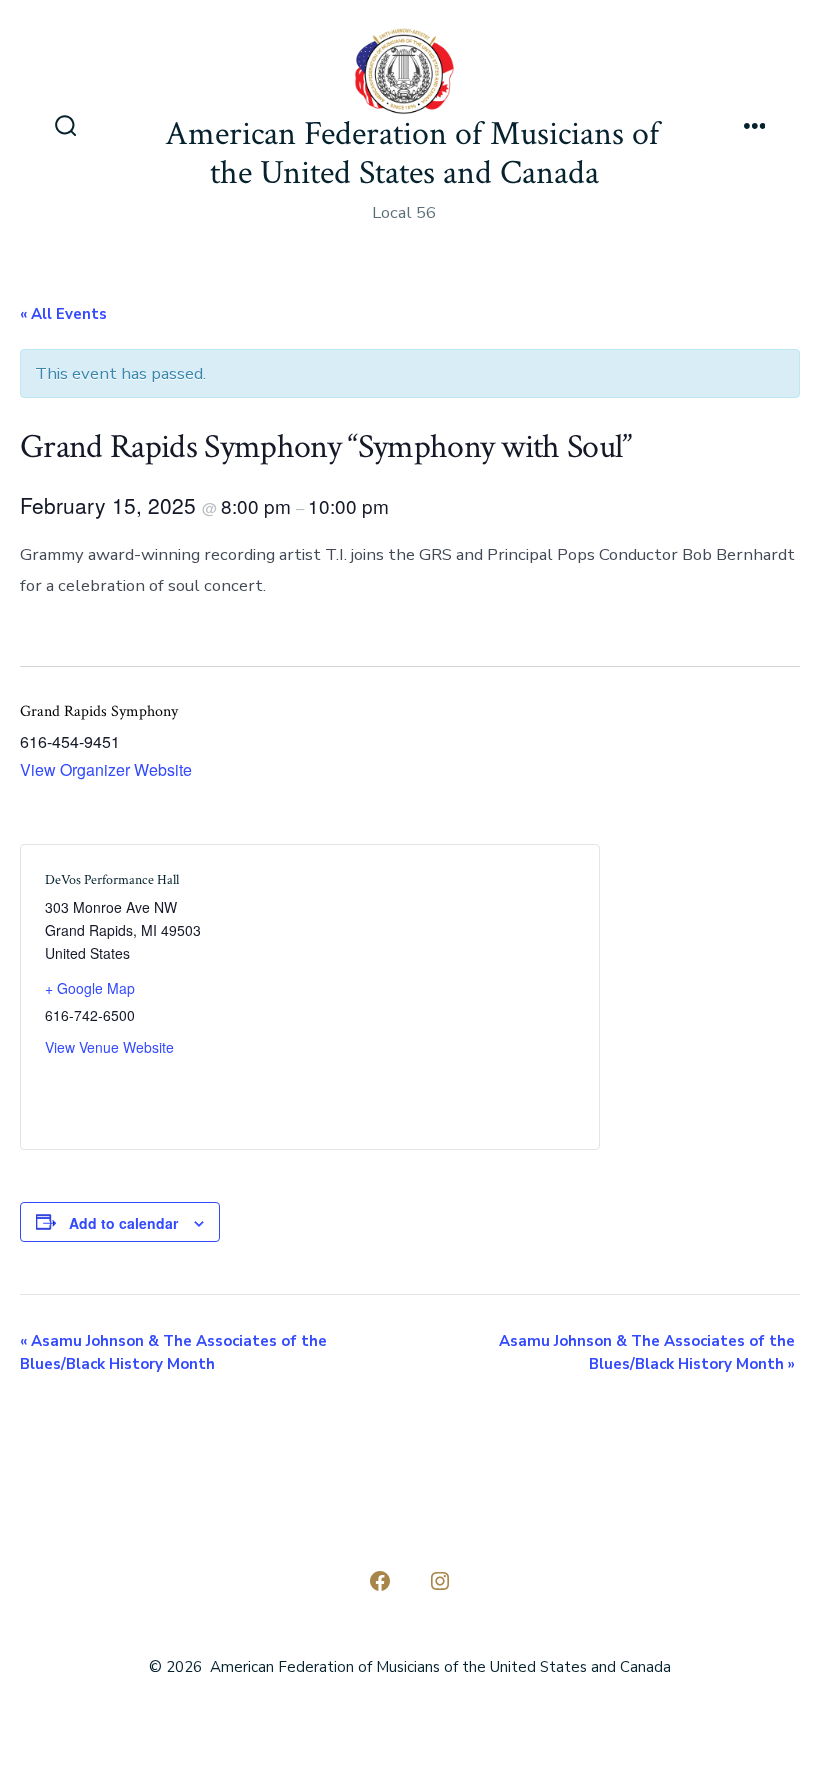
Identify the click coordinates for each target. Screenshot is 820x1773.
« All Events (63, 314)
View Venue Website (109, 1047)
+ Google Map (90, 988)
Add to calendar (123, 1223)
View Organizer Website (106, 769)
